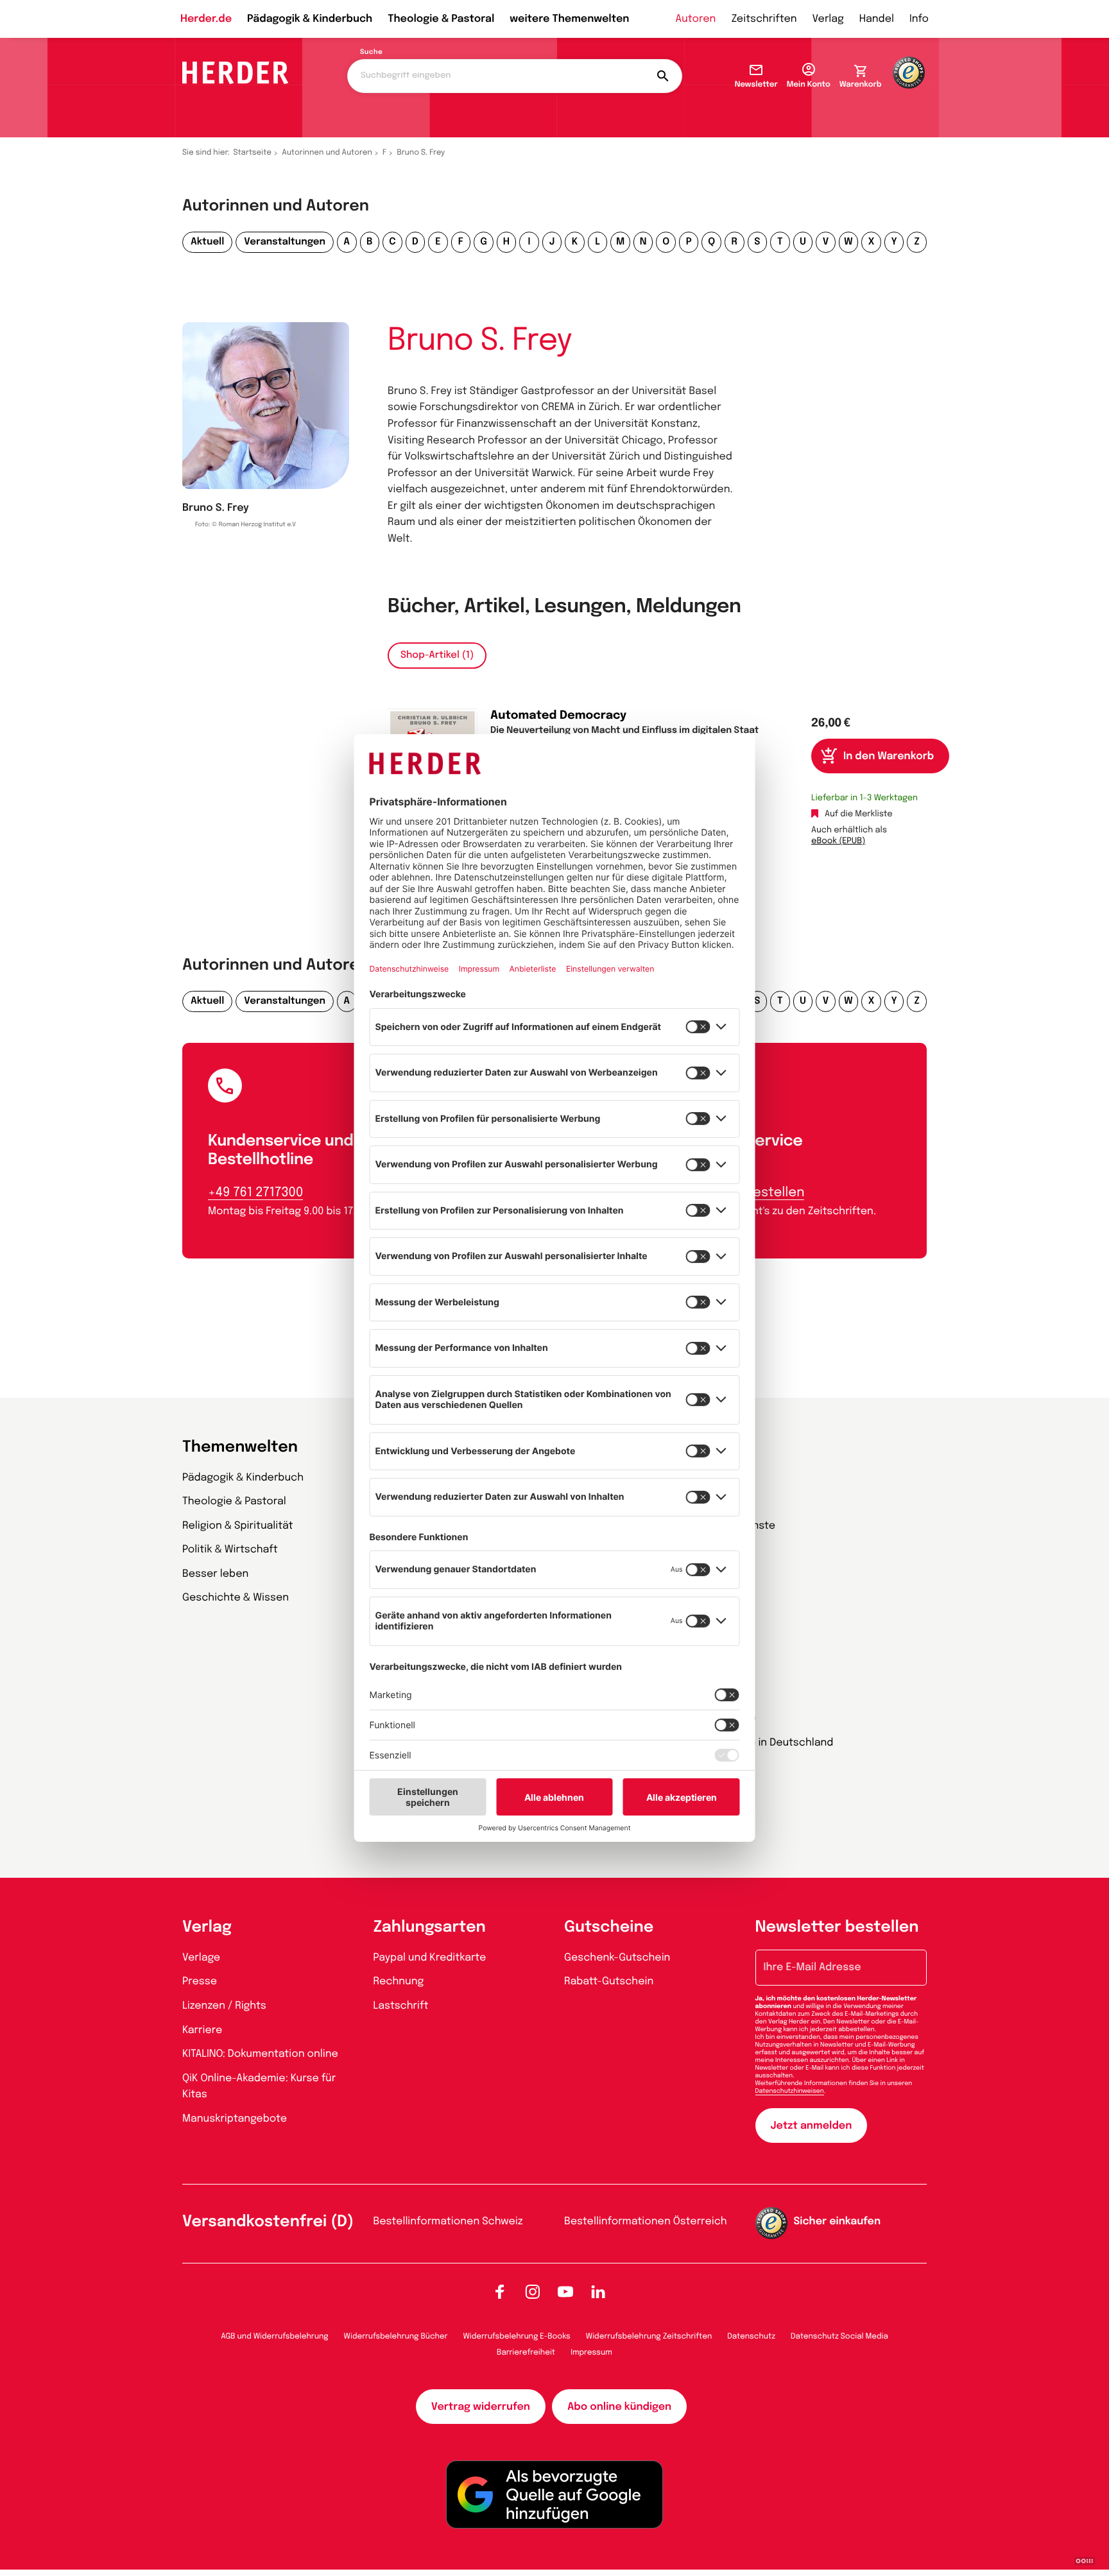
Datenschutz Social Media (839, 2337)
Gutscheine (609, 1928)
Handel (877, 19)
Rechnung (399, 1981)
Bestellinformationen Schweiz (448, 2221)
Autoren (695, 19)
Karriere (202, 2030)
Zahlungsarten (430, 1928)
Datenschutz (751, 2337)
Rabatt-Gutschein (609, 1981)
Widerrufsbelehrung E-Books (516, 2337)
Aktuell (207, 242)
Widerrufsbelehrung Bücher (396, 2337)
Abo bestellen (761, 1193)
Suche (371, 53)
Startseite (253, 153)
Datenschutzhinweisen (790, 2091)
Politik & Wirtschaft (230, 1550)
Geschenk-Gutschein (617, 1958)
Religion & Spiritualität (238, 1526)
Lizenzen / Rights (224, 2006)
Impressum (591, 2353)
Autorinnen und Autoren (327, 153)
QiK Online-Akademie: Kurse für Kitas (259, 2087)
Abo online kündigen (619, 2407)
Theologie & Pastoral (441, 19)
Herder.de (206, 19)
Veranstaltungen (285, 242)
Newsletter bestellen (837, 1928)
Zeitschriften (764, 19)
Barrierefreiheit (526, 2353)
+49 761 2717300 (255, 1193)
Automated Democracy (558, 716)
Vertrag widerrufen (481, 2407)
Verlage (201, 1958)
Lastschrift (401, 2006)
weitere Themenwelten (569, 19)
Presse (200, 1981)
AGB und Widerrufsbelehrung (274, 2337)
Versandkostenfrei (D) (268, 2222)
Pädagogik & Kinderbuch (310, 19)
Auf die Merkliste (859, 815)
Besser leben (215, 1574)
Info (919, 19)
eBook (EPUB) (838, 842)
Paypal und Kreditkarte (430, 1958)
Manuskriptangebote (235, 2119)
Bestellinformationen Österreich (646, 2221)
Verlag (828, 19)
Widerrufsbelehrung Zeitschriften (649, 2337)
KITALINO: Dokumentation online (260, 2054)
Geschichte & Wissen (236, 1598)
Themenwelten (240, 1447)
